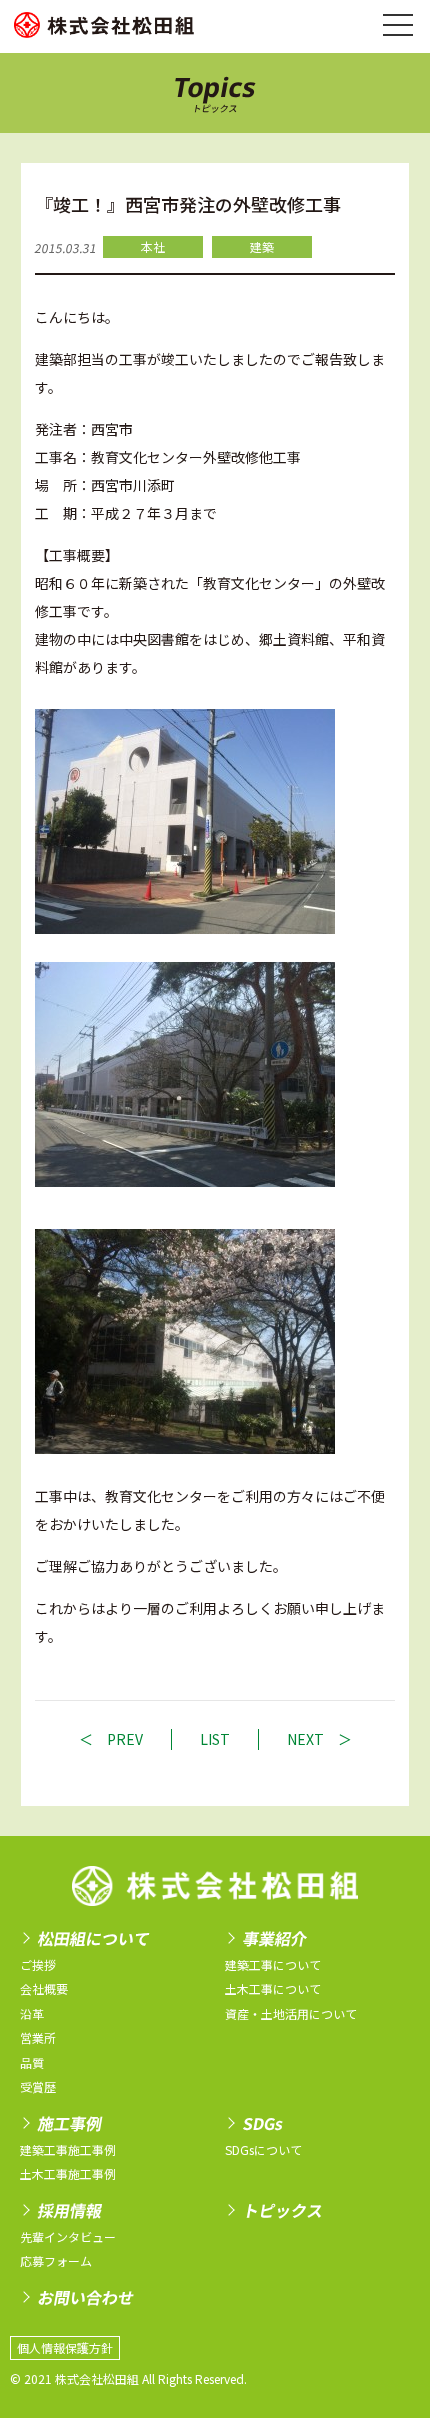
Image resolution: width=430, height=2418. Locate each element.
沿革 (32, 2013)
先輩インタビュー (68, 2236)
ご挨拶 (38, 1964)
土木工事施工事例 (68, 2173)
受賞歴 (38, 2086)
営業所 (38, 2037)
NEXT (305, 1739)
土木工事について (273, 1988)
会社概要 (44, 1988)
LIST (215, 1739)
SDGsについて (263, 2149)
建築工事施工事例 (68, 2149)
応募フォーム (56, 2260)
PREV (125, 1739)
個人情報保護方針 (65, 2347)
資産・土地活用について (291, 2013)
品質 (32, 2062)
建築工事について (273, 1964)
